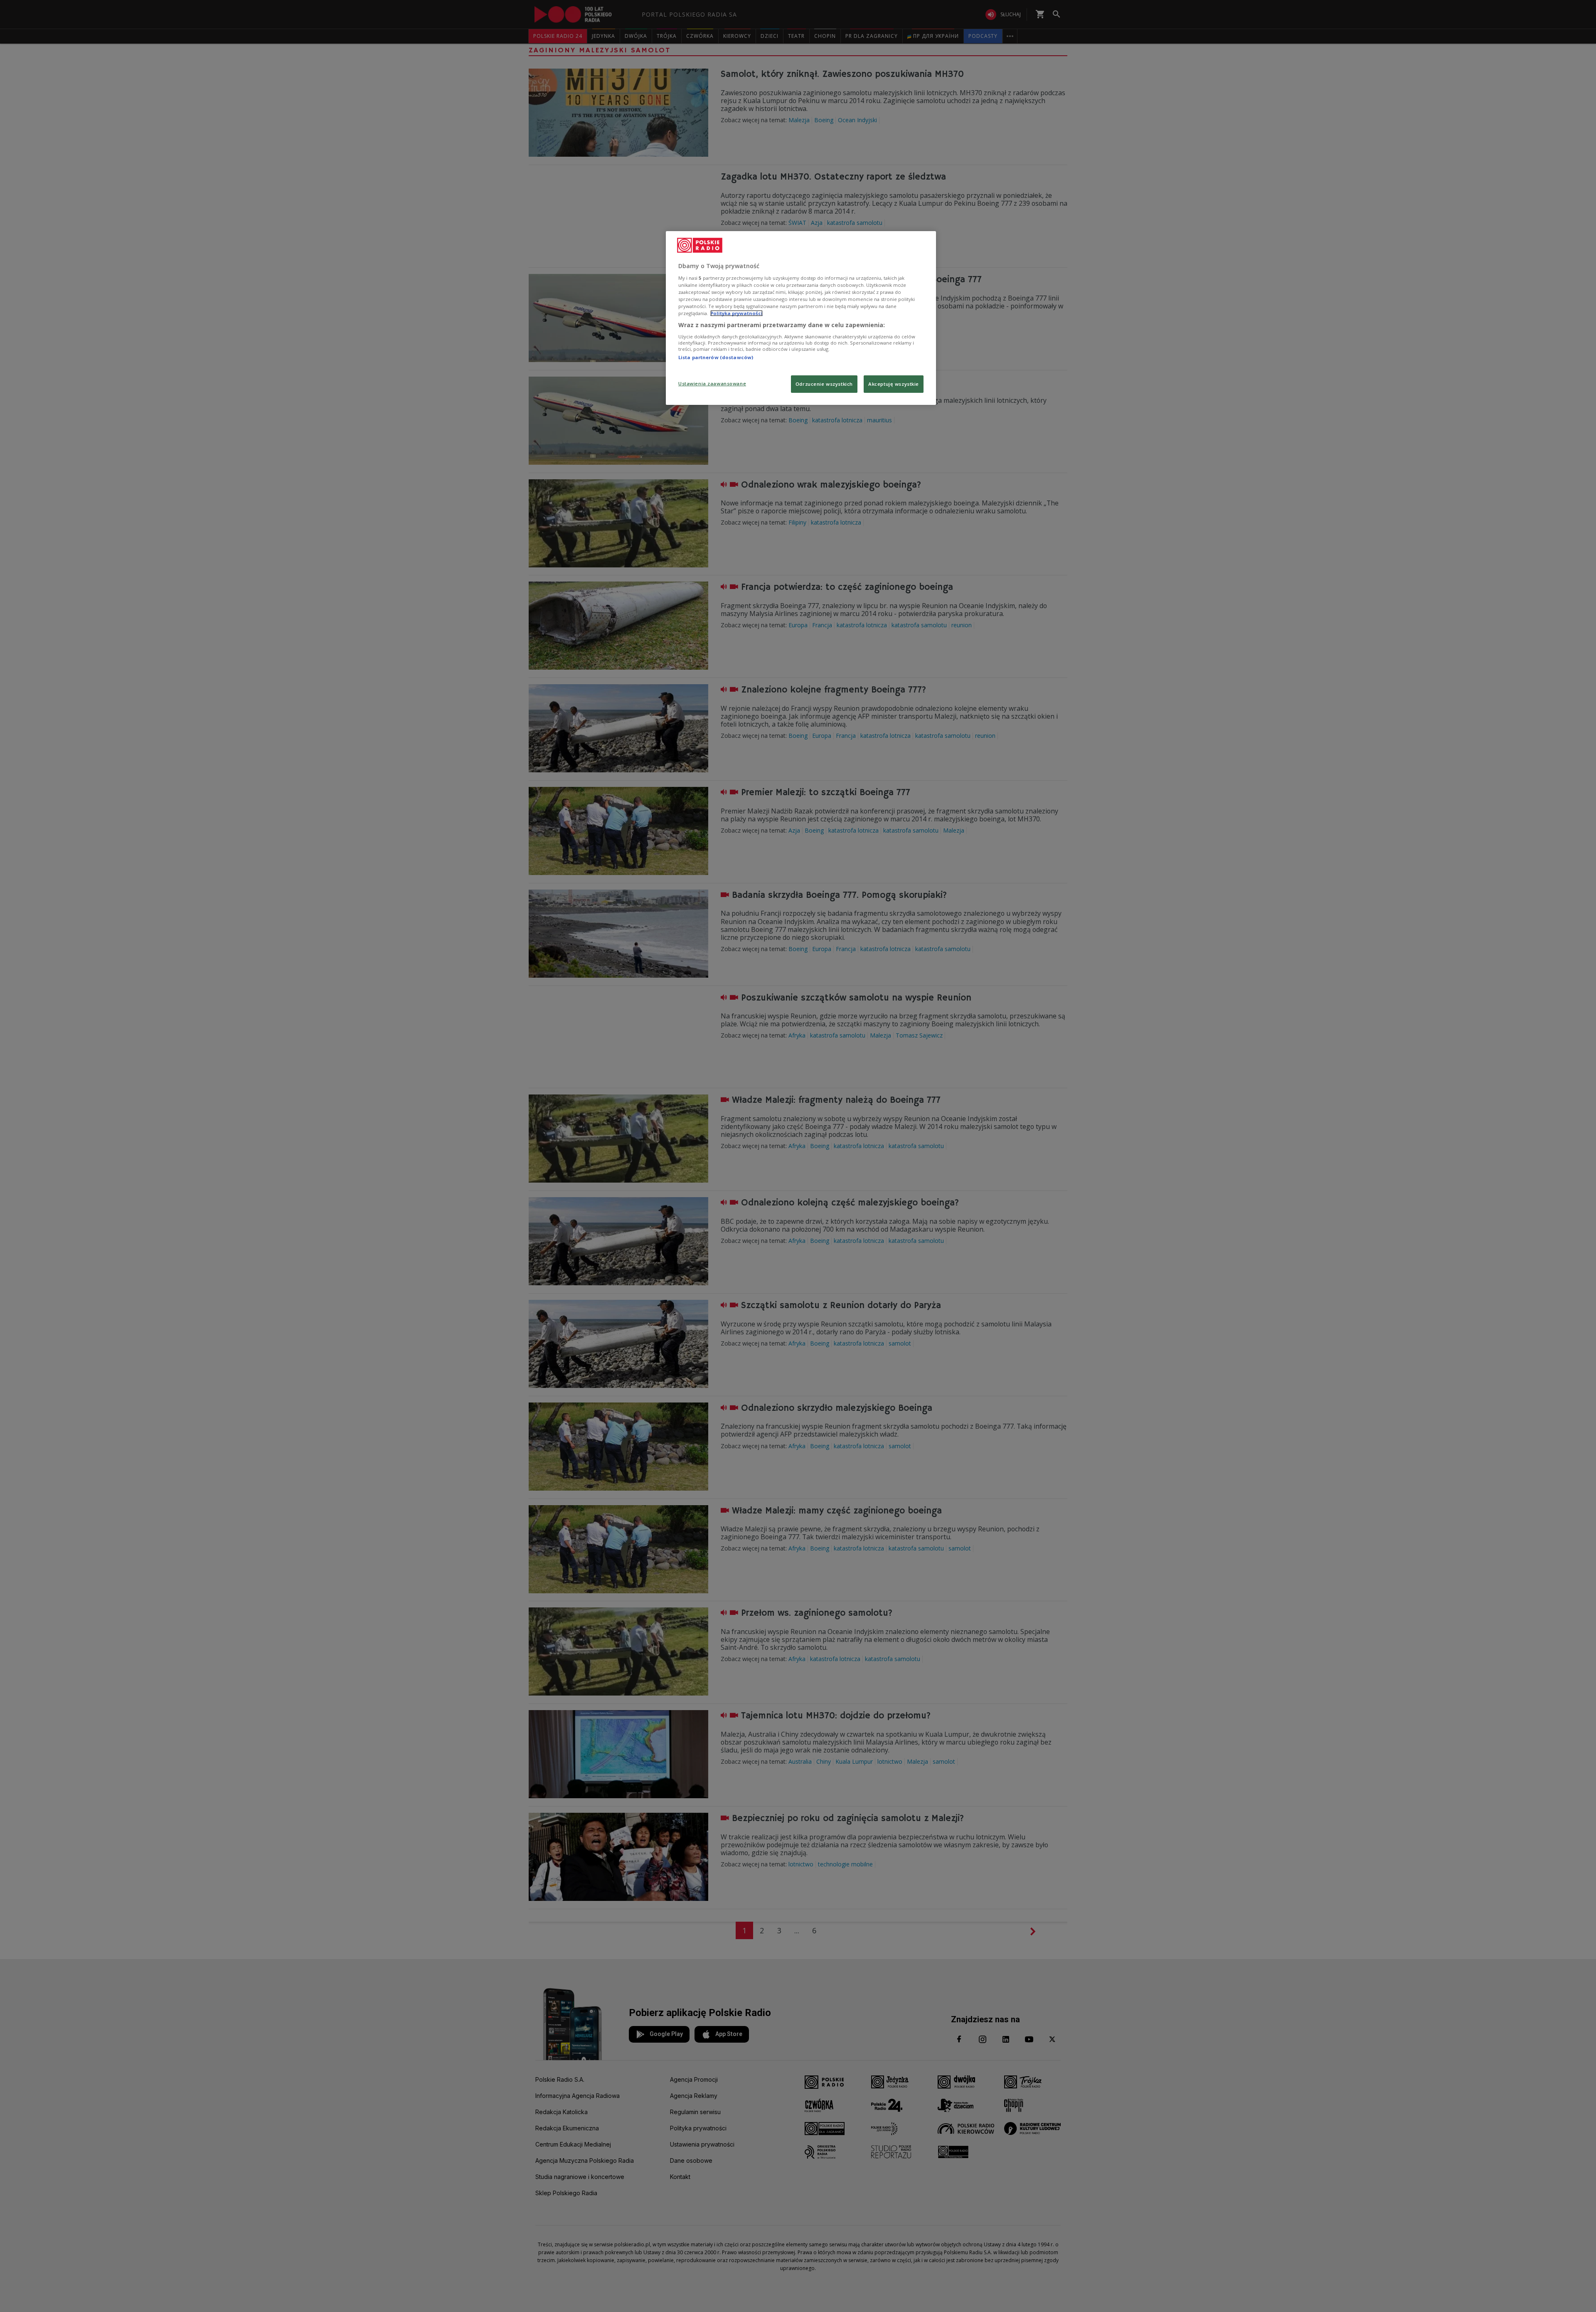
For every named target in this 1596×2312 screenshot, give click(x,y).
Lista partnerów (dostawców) (716, 357)
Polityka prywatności (736, 313)
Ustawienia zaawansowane (712, 383)
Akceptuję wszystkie (894, 384)
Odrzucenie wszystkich (824, 384)
